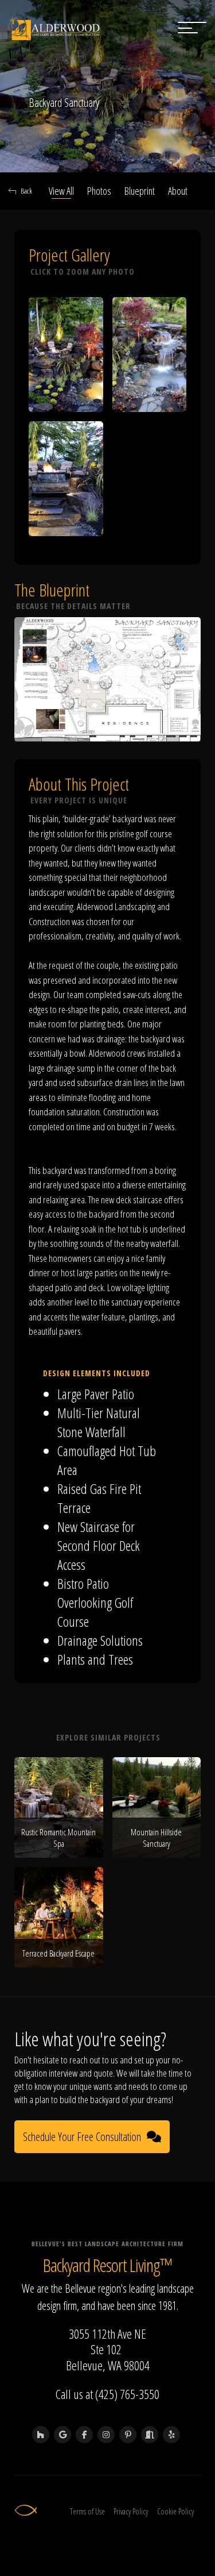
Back (26, 191)
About (178, 191)
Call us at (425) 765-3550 (107, 2394)
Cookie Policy (175, 2511)
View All (61, 191)
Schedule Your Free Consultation (82, 2137)
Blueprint (140, 191)
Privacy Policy (131, 2511)
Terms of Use (87, 2511)
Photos (99, 191)
